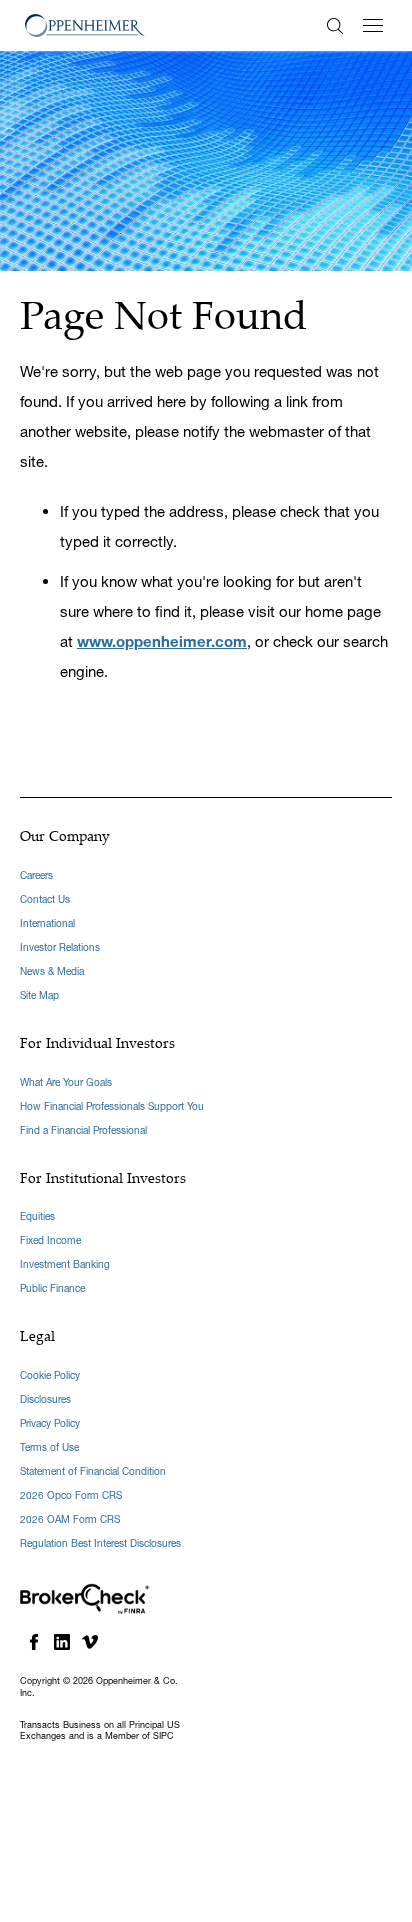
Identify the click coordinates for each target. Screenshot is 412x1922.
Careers (36, 875)
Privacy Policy (50, 1423)
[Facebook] (34, 1642)
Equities (37, 1216)
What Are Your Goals (66, 1082)
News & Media (52, 971)
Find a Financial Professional (83, 1130)
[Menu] (373, 25)
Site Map (39, 995)
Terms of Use (49, 1447)
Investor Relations (60, 947)
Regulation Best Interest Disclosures (100, 1543)
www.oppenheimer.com (162, 641)
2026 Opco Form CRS (71, 1495)
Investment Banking (65, 1264)
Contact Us (45, 899)
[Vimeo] (90, 1642)
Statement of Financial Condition (93, 1471)
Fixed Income (50, 1240)
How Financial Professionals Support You (112, 1106)
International (47, 923)
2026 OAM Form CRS (70, 1519)
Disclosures (45, 1399)
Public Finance (52, 1288)
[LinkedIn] (62, 1642)
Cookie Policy (50, 1375)
